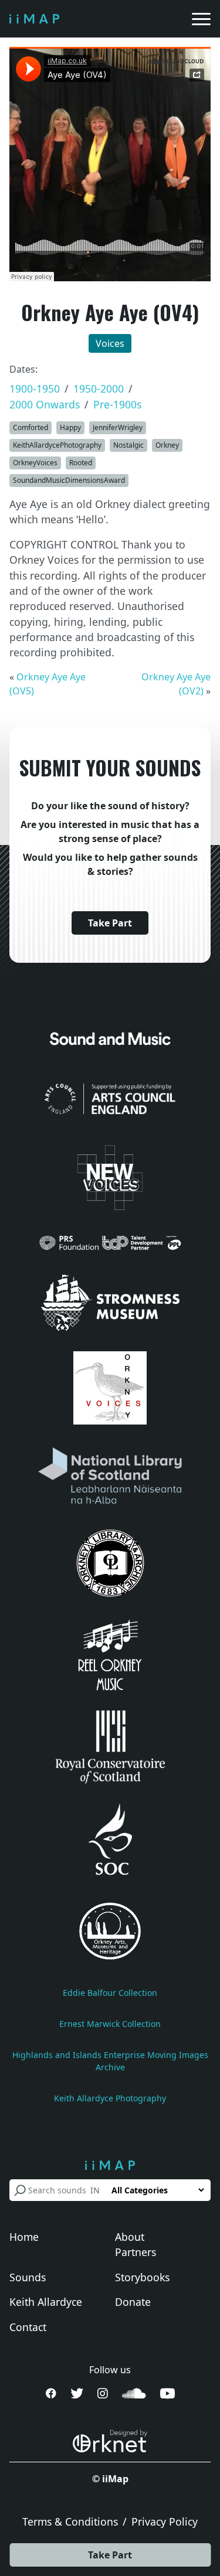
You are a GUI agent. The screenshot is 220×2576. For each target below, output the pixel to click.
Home (24, 2237)
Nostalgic (128, 445)
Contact (28, 2327)
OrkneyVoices (35, 463)
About (130, 2237)
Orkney (167, 445)
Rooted (81, 463)
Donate (133, 2302)
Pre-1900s (117, 404)
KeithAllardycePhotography (57, 445)
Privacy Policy (165, 2522)
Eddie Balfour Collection (110, 1993)
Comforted (31, 427)
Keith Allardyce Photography (110, 2098)
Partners (136, 2252)
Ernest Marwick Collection (110, 2024)
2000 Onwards (45, 404)
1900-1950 (35, 389)
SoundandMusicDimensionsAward (69, 480)
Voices (110, 343)
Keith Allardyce (46, 2302)
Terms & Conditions (70, 2522)
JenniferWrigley (118, 427)
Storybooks (142, 2277)
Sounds (28, 2277)
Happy (70, 427)
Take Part (110, 2555)
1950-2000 (99, 389)
